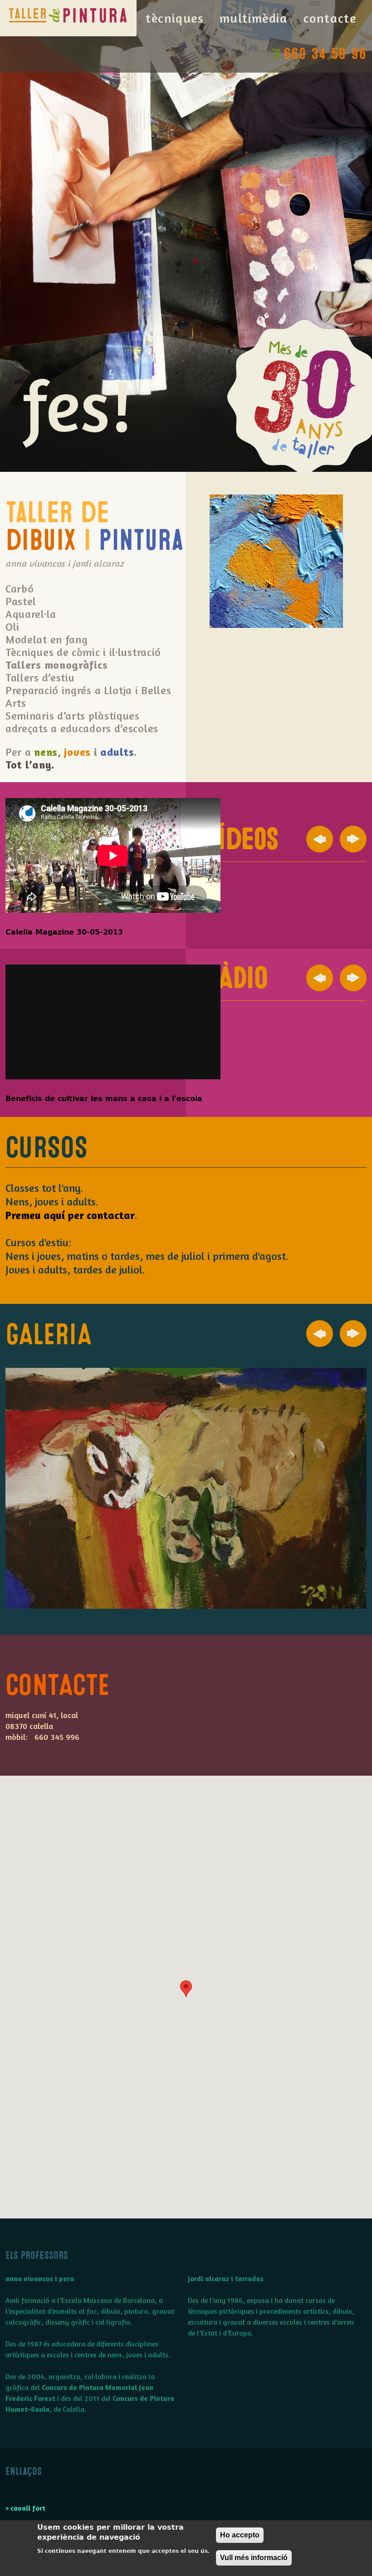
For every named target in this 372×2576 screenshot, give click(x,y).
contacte (330, 18)
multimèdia (254, 18)
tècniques (175, 18)
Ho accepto (240, 2535)
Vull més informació (254, 2558)
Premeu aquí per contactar (70, 1215)
